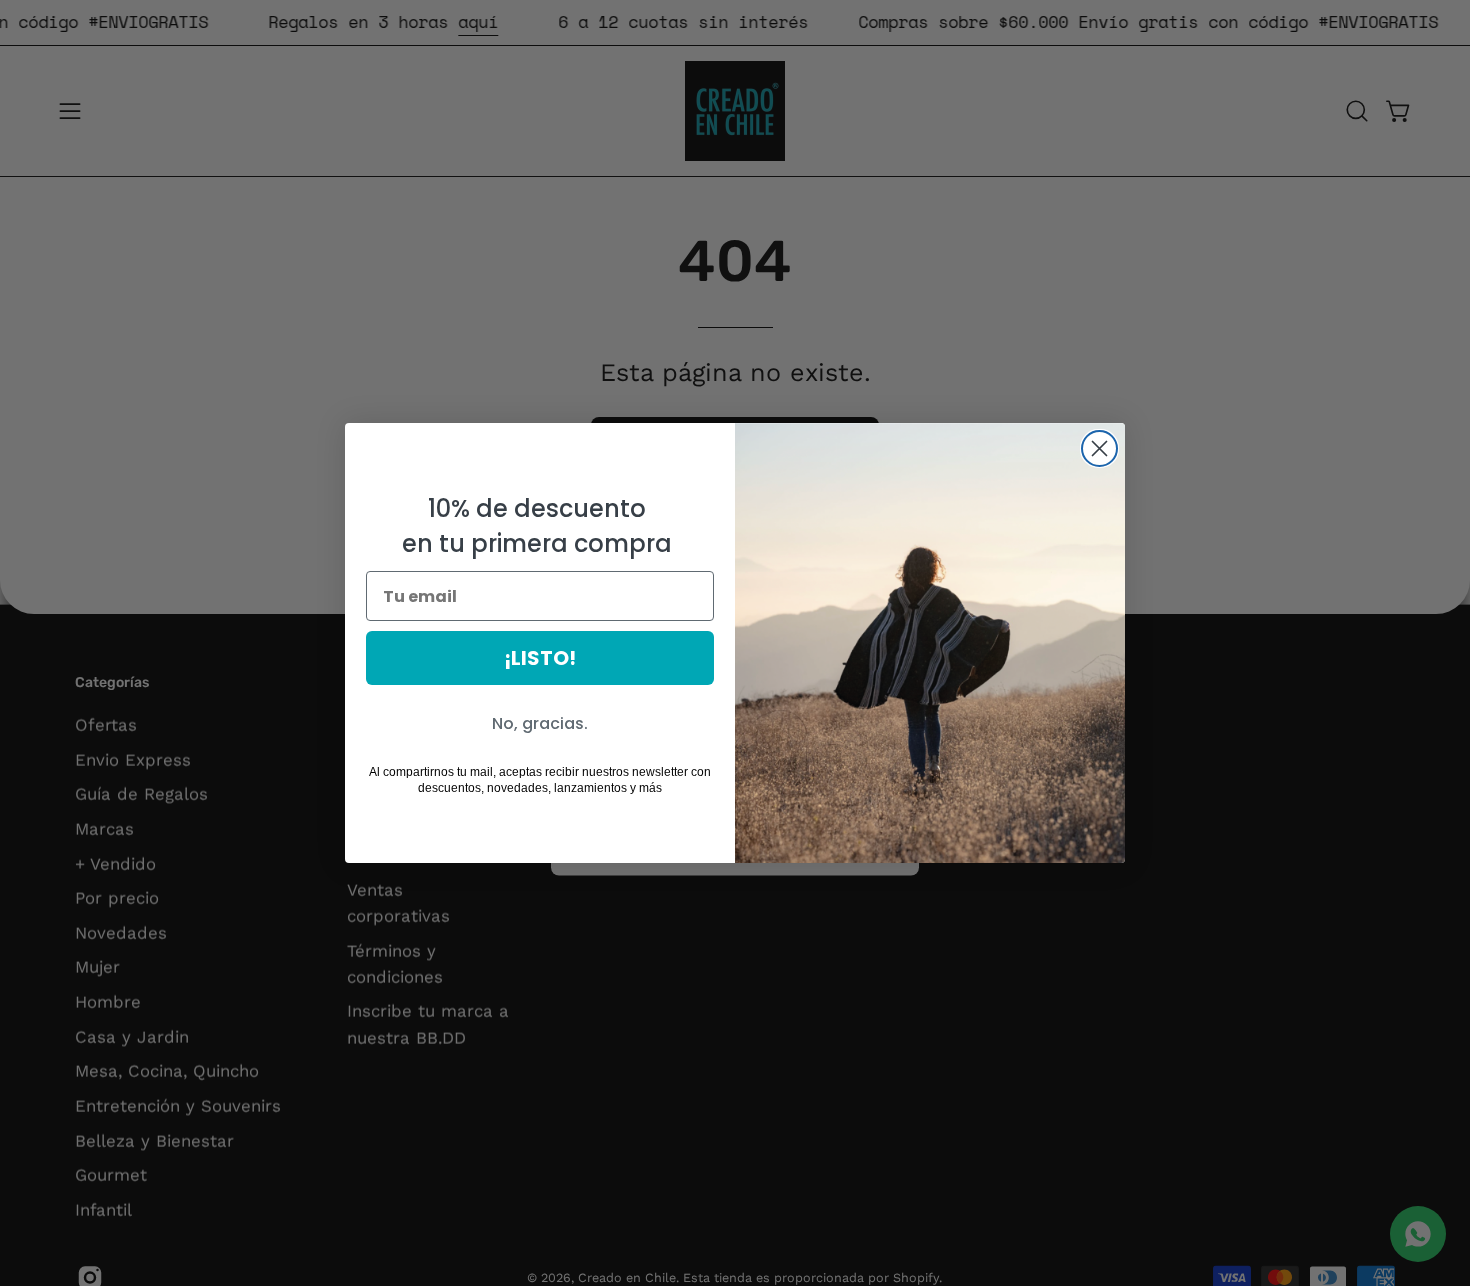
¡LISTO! (540, 658)
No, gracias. (540, 723)
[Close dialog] (1099, 448)
